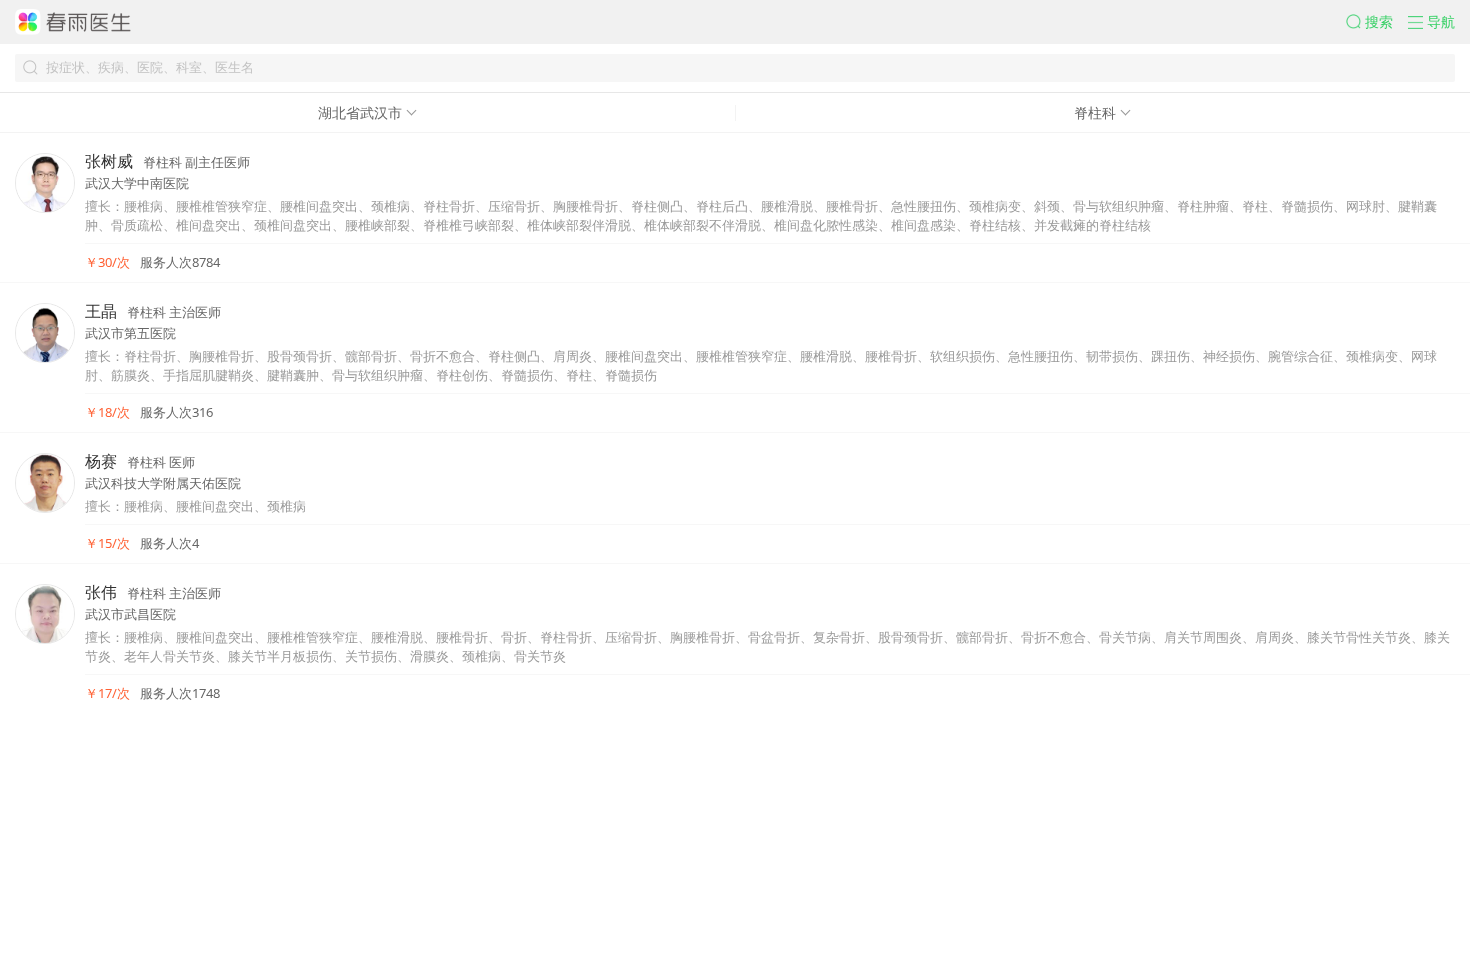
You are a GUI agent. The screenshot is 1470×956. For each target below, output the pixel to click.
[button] (1377, 22)
